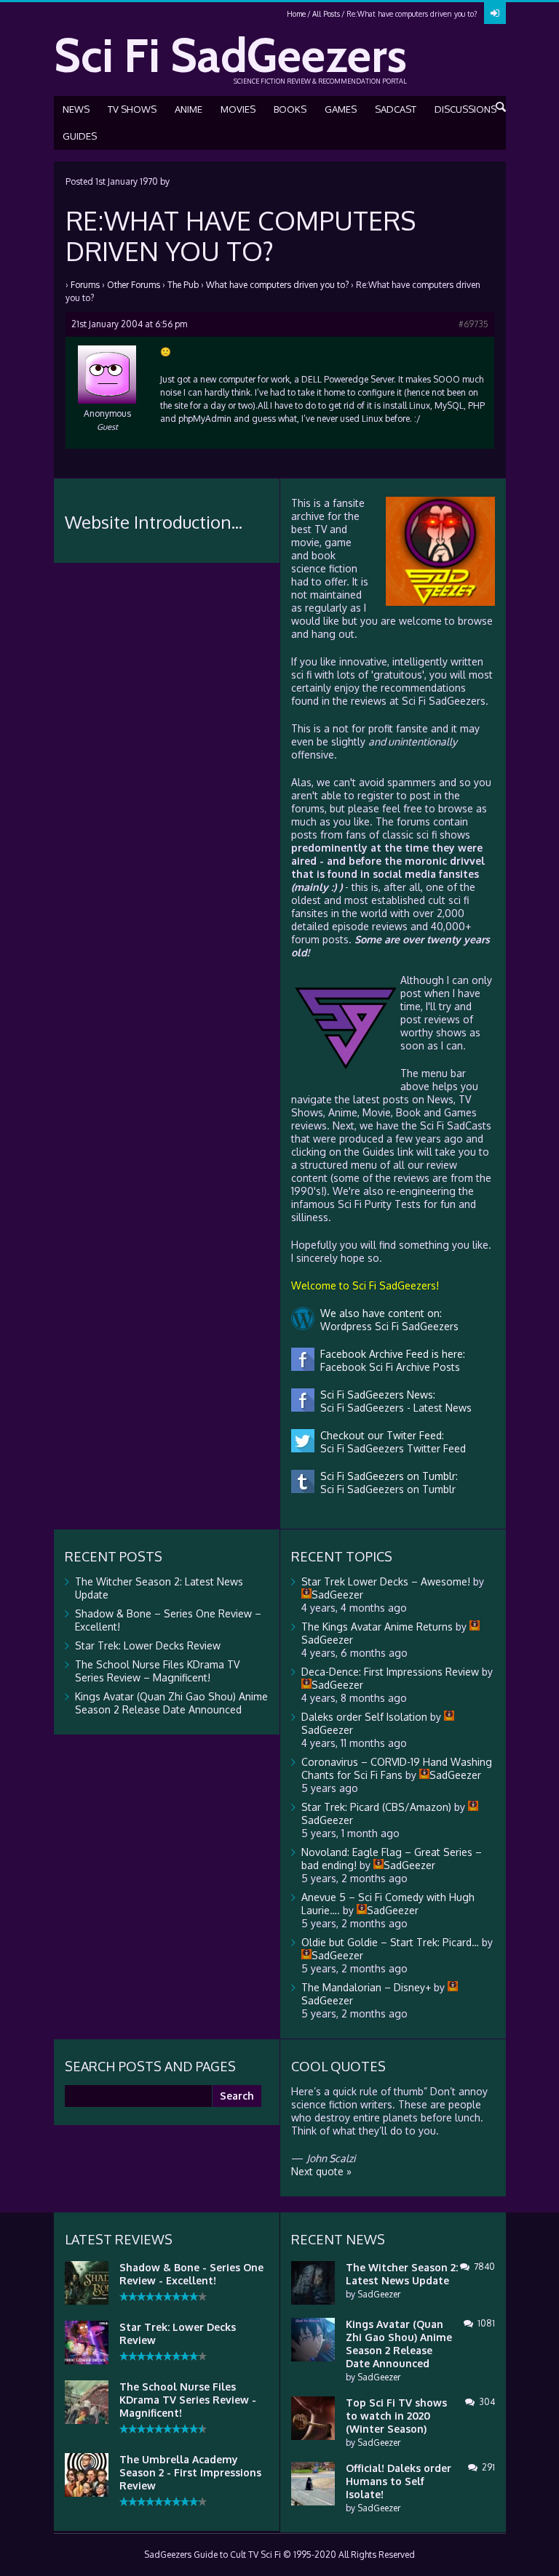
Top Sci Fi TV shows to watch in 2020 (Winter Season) (396, 2416)
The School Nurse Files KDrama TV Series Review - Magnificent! (188, 2400)
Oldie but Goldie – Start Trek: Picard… (390, 1942)
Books (290, 109)
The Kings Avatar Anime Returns (377, 1627)
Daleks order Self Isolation (364, 1717)
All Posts (326, 14)
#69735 (473, 324)
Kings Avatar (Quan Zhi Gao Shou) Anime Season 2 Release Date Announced (171, 1703)
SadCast (396, 109)
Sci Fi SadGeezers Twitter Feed (390, 1448)
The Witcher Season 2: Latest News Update (402, 2274)
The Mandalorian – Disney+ (366, 1987)
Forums (85, 285)
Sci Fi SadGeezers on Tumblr (385, 1489)
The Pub (183, 285)
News (76, 109)
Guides (80, 136)
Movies (238, 109)
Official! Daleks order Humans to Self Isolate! (399, 2481)
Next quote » (321, 2171)
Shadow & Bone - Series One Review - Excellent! (191, 2274)
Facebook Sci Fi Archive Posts (387, 1367)
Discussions (465, 109)
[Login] (495, 13)
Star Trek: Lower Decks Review (148, 1645)
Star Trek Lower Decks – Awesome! (386, 1581)
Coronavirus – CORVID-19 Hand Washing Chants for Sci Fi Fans (397, 1768)
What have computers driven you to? (277, 285)
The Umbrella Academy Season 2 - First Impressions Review (190, 2472)
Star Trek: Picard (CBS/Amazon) (376, 1807)
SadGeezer (379, 2294)
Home (296, 14)
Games (341, 109)
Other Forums (134, 285)
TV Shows (132, 109)
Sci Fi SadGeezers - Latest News (393, 1408)
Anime (189, 109)
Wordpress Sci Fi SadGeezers (386, 1326)
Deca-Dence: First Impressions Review (390, 1672)
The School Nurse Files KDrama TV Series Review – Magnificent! (157, 1671)
